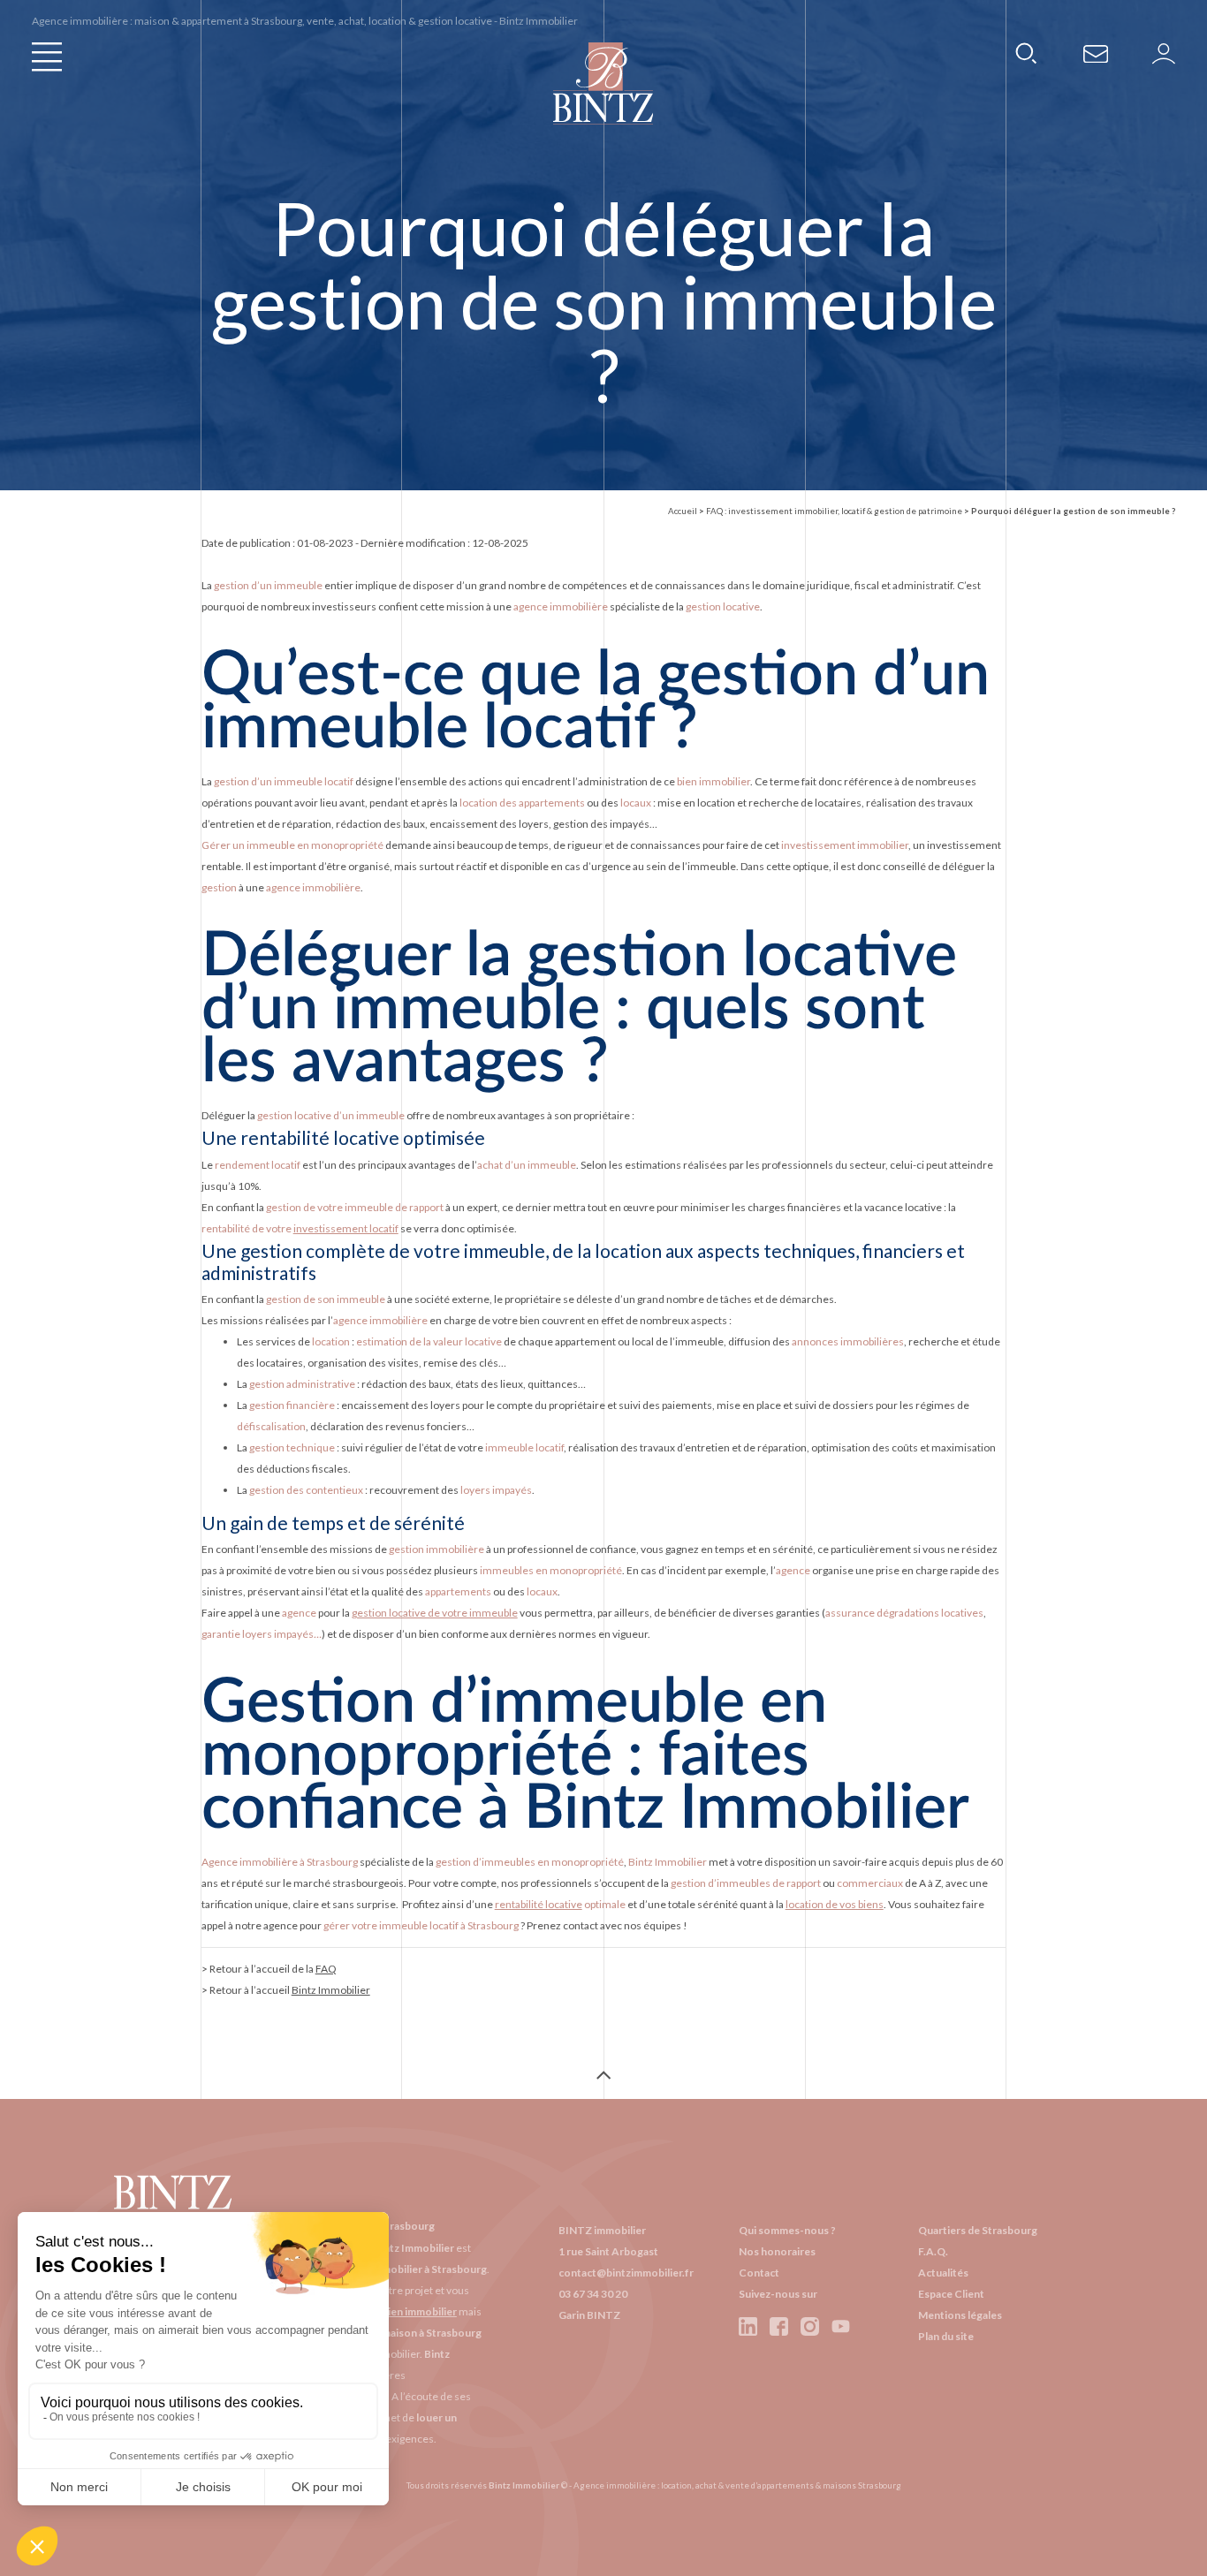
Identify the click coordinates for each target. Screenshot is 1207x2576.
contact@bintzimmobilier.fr (626, 2273)
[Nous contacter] (1097, 53)
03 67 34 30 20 (593, 2294)
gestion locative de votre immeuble (435, 1613)
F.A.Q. (933, 2251)
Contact (759, 2273)
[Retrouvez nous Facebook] (779, 2326)
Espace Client (951, 2294)
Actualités (943, 2273)
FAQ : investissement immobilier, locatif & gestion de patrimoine (834, 511)
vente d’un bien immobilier (393, 2311)
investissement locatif (346, 1228)
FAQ (326, 1969)
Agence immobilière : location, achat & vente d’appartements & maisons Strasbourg (737, 2485)
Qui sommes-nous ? (787, 2230)
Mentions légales (960, 2315)
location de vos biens (835, 1904)
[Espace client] (1164, 53)
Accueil (683, 511)
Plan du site (946, 2336)
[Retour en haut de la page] (603, 2077)
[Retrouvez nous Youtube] (841, 2326)
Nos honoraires (777, 2251)
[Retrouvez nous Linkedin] (749, 2326)
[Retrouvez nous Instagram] (810, 2326)
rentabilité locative (539, 1904)
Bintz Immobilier (331, 1990)
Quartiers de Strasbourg (978, 2230)
